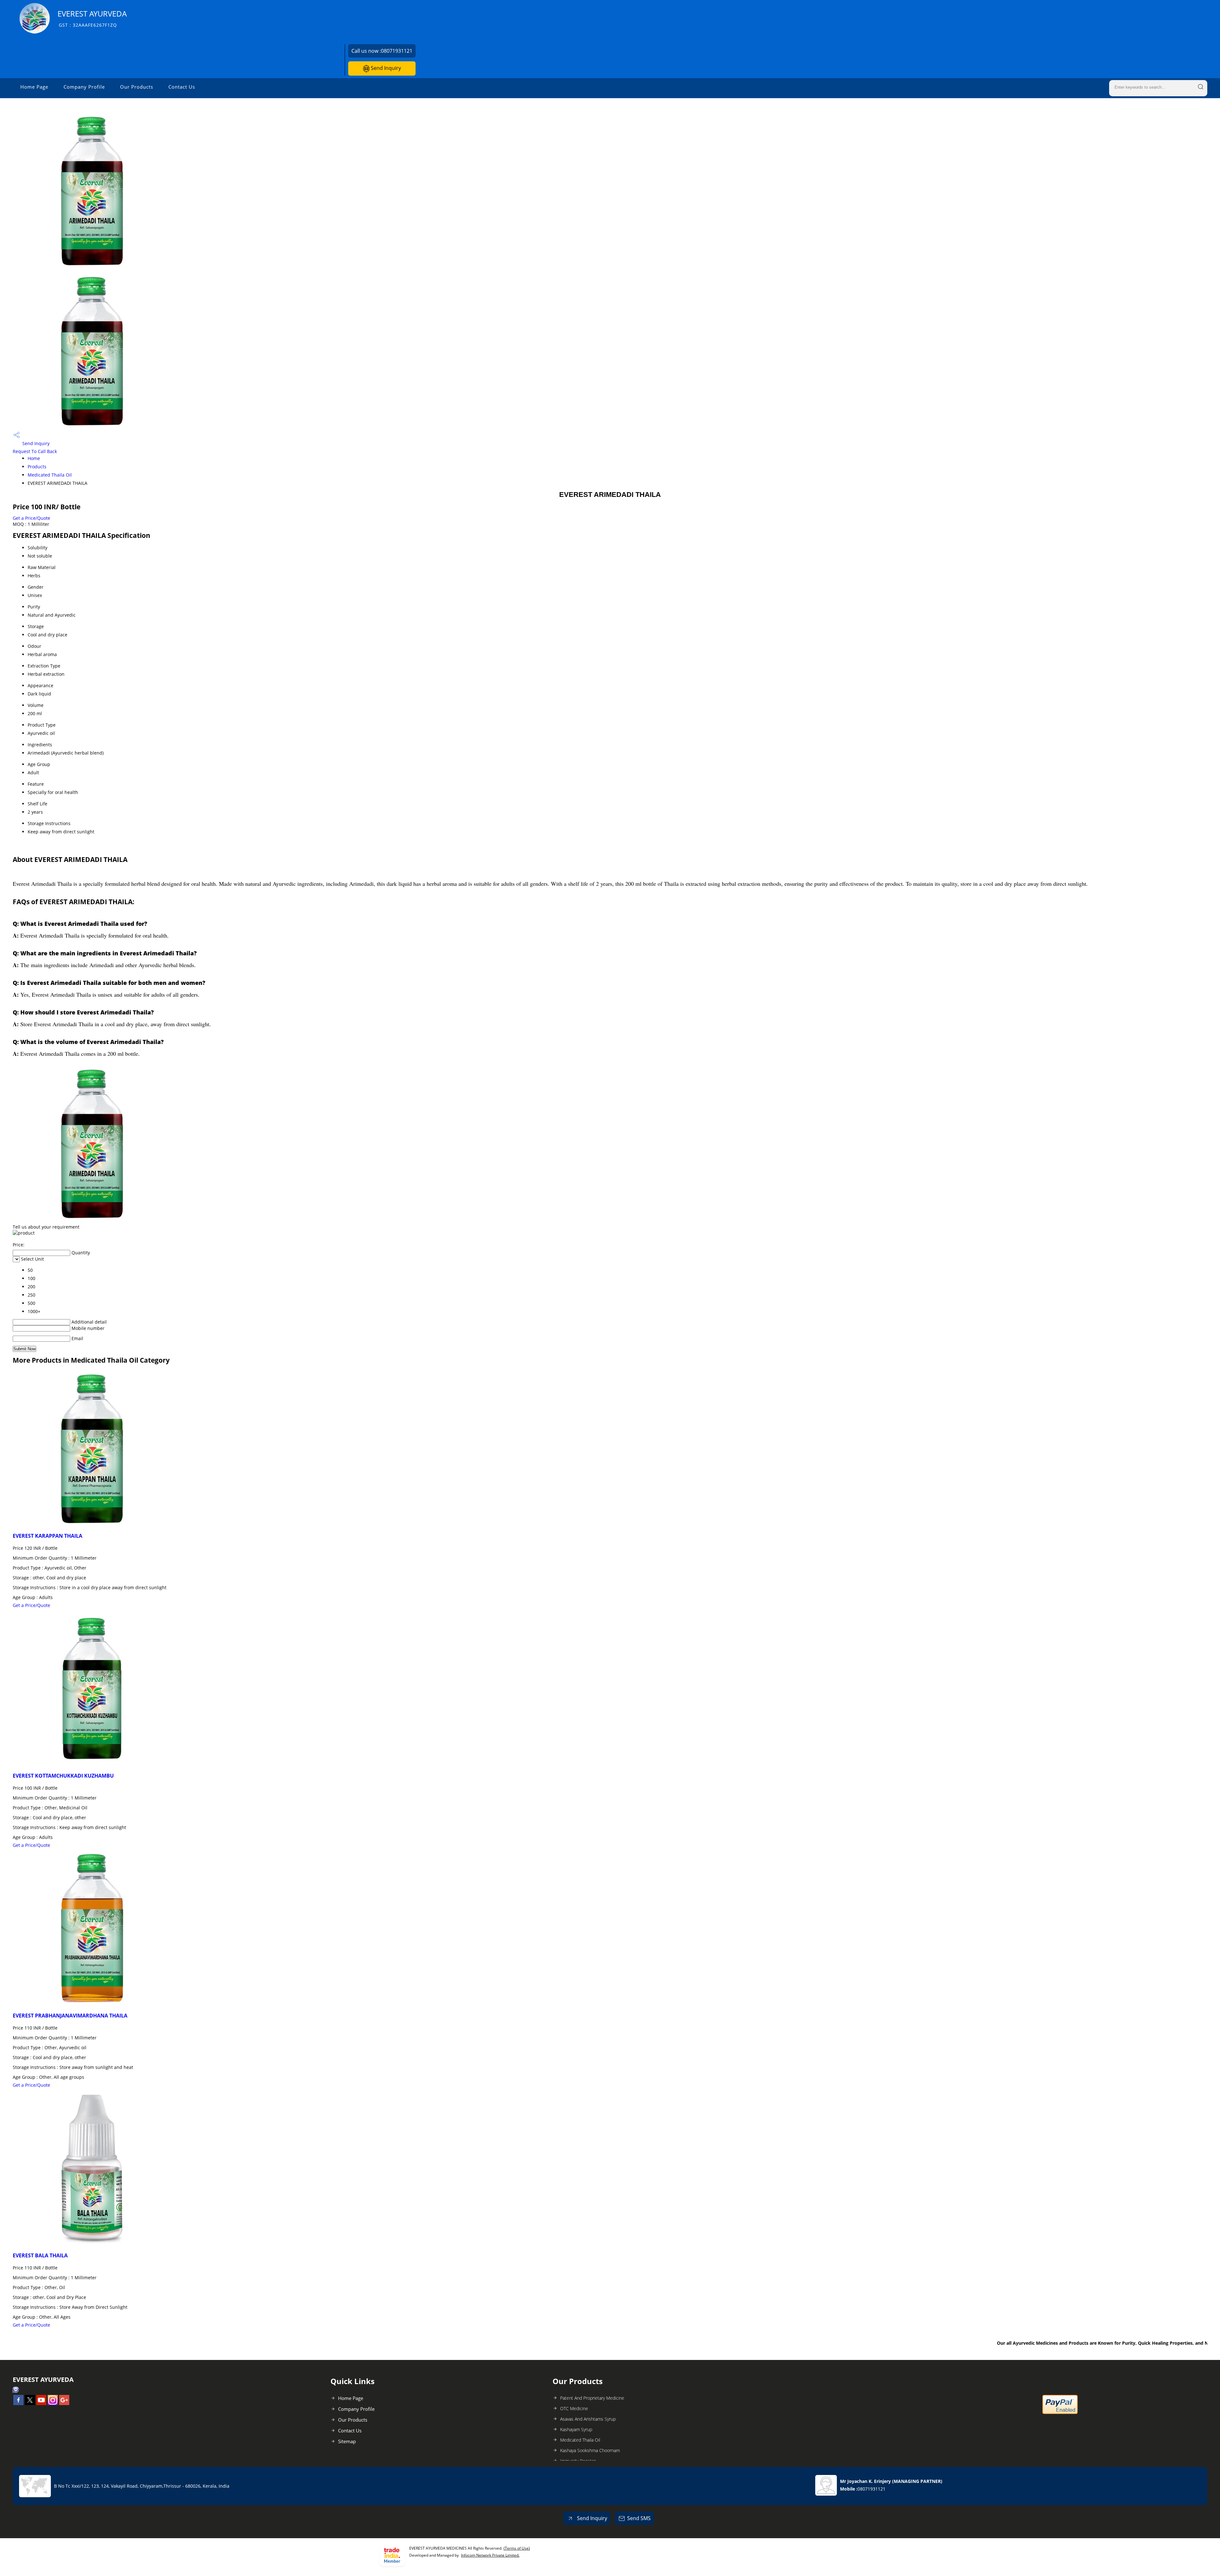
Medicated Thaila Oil (50, 475)
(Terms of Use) (517, 2548)
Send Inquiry (385, 68)
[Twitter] (30, 2403)
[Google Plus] (64, 2403)
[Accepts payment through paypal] (1060, 2413)
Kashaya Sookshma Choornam (590, 2450)
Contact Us (182, 87)
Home (34, 458)
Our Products (137, 87)
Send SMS (639, 2518)
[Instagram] (53, 2403)
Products (37, 467)
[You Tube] (41, 2403)
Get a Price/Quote (31, 518)
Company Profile (84, 87)
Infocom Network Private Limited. (490, 2555)
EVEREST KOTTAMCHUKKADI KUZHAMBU (63, 1776)
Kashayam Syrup (576, 2429)
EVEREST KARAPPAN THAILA (47, 1536)
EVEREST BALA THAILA (40, 2255)
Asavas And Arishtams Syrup (588, 2419)
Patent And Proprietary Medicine (592, 2398)
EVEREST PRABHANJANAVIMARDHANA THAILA (70, 2016)
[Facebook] (18, 2403)
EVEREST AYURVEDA (92, 18)
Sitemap (347, 2441)
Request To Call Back (35, 451)
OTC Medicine (574, 2408)
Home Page (34, 87)
